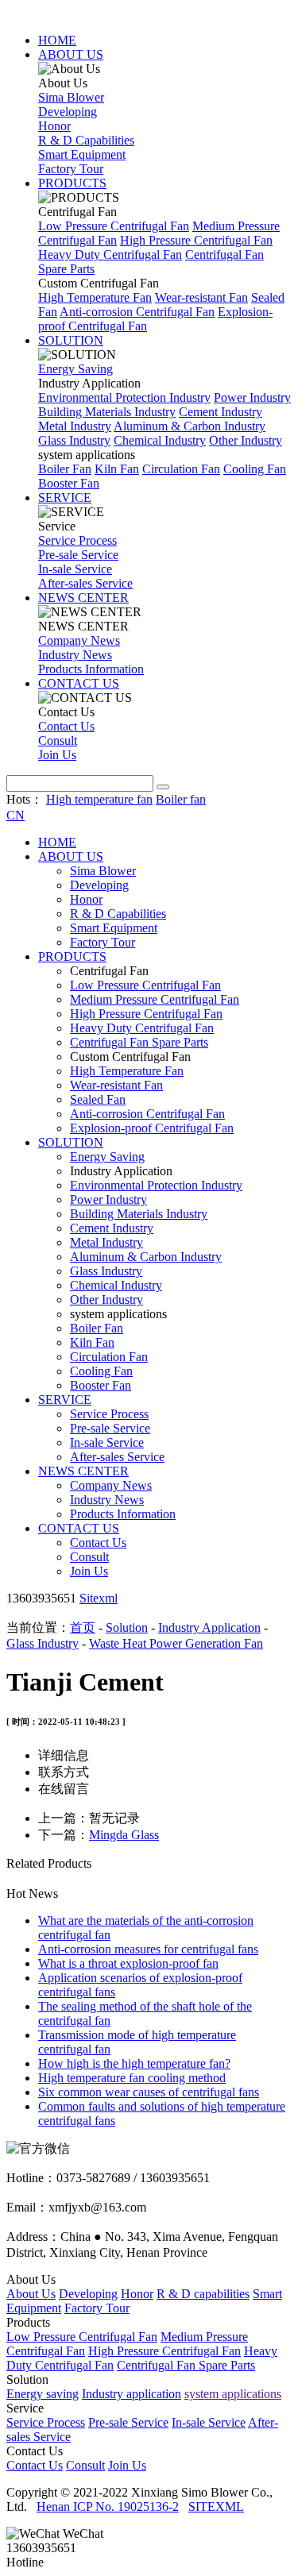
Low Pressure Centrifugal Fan (114, 226)
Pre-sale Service (78, 555)
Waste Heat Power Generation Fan (176, 1643)
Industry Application (209, 1627)
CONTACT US (79, 683)
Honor (54, 126)
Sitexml (99, 1598)
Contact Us (66, 726)
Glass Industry (74, 440)
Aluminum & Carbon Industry (190, 426)
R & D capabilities (203, 2294)
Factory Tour (71, 169)
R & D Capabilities (86, 140)
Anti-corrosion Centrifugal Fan (137, 312)
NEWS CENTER (83, 598)
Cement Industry (221, 412)
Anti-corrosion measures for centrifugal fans (148, 1949)
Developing (68, 112)
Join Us (57, 755)
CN (15, 815)
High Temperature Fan (95, 297)
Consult (58, 740)
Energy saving (43, 2394)
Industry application (132, 2394)
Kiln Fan (117, 469)
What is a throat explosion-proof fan (128, 1963)
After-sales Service (85, 583)
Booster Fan (69, 483)
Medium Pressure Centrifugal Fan (155, 999)
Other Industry (246, 440)
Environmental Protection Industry (124, 397)
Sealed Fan (98, 1099)
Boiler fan (181, 799)
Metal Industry (75, 426)
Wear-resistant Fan (201, 297)
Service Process (77, 540)
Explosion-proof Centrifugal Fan (152, 1128)
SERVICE (65, 497)
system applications (233, 2394)
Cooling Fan (255, 469)
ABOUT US (71, 54)
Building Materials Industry (107, 412)
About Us (31, 2294)
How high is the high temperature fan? (134, 2063)
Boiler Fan (65, 469)
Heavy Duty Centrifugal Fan (110, 255)
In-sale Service (75, 569)
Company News (79, 640)
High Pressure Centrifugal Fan (196, 240)
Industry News (75, 655)
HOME (57, 40)
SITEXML (216, 2507)
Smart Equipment (82, 154)
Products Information (91, 669)
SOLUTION (71, 340)
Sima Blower (71, 97)
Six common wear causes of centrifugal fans (149, 2092)
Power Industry (252, 397)
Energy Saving (75, 369)
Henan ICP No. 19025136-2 (108, 2507)
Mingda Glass (124, 1835)
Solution (127, 1627)
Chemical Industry (160, 440)
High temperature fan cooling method (132, 2078)
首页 (83, 1627)
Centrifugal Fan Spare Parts (139, 1042)
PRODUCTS (72, 183)
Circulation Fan (181, 469)
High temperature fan (99, 799)
